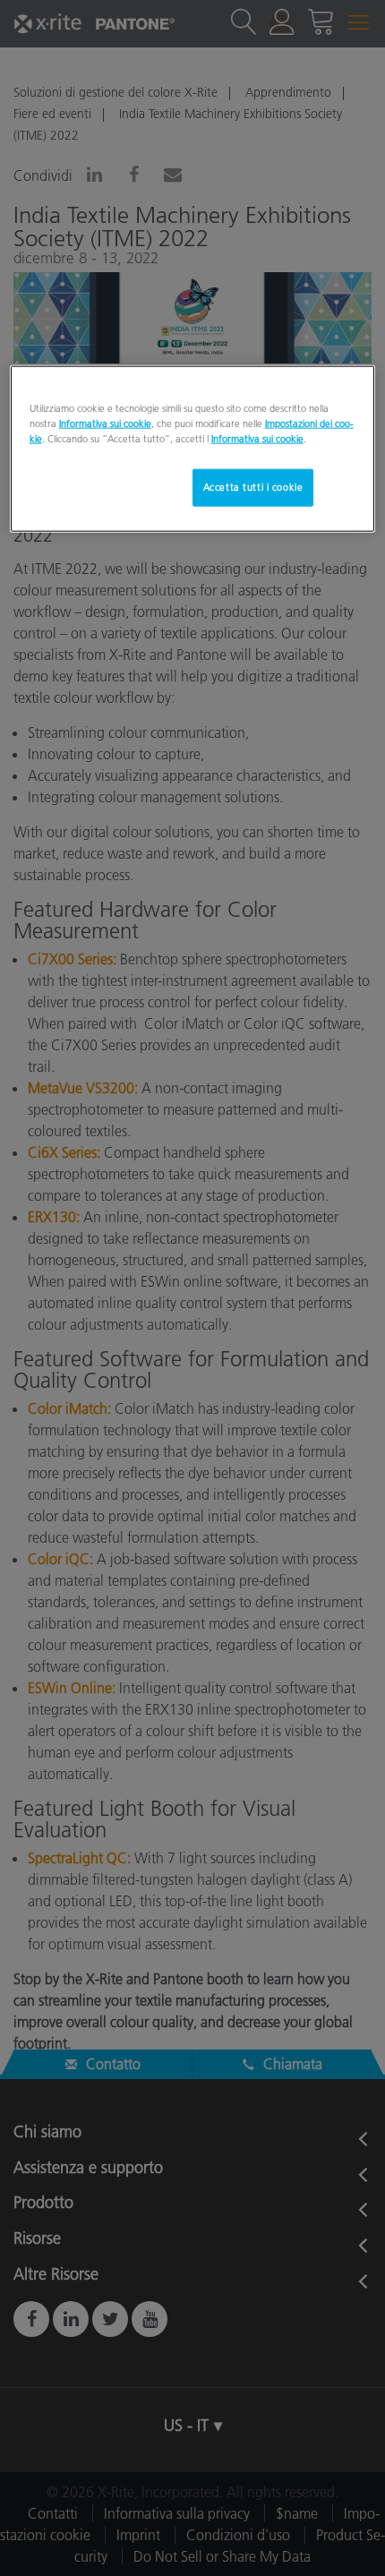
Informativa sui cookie (105, 423)
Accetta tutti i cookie (253, 486)
